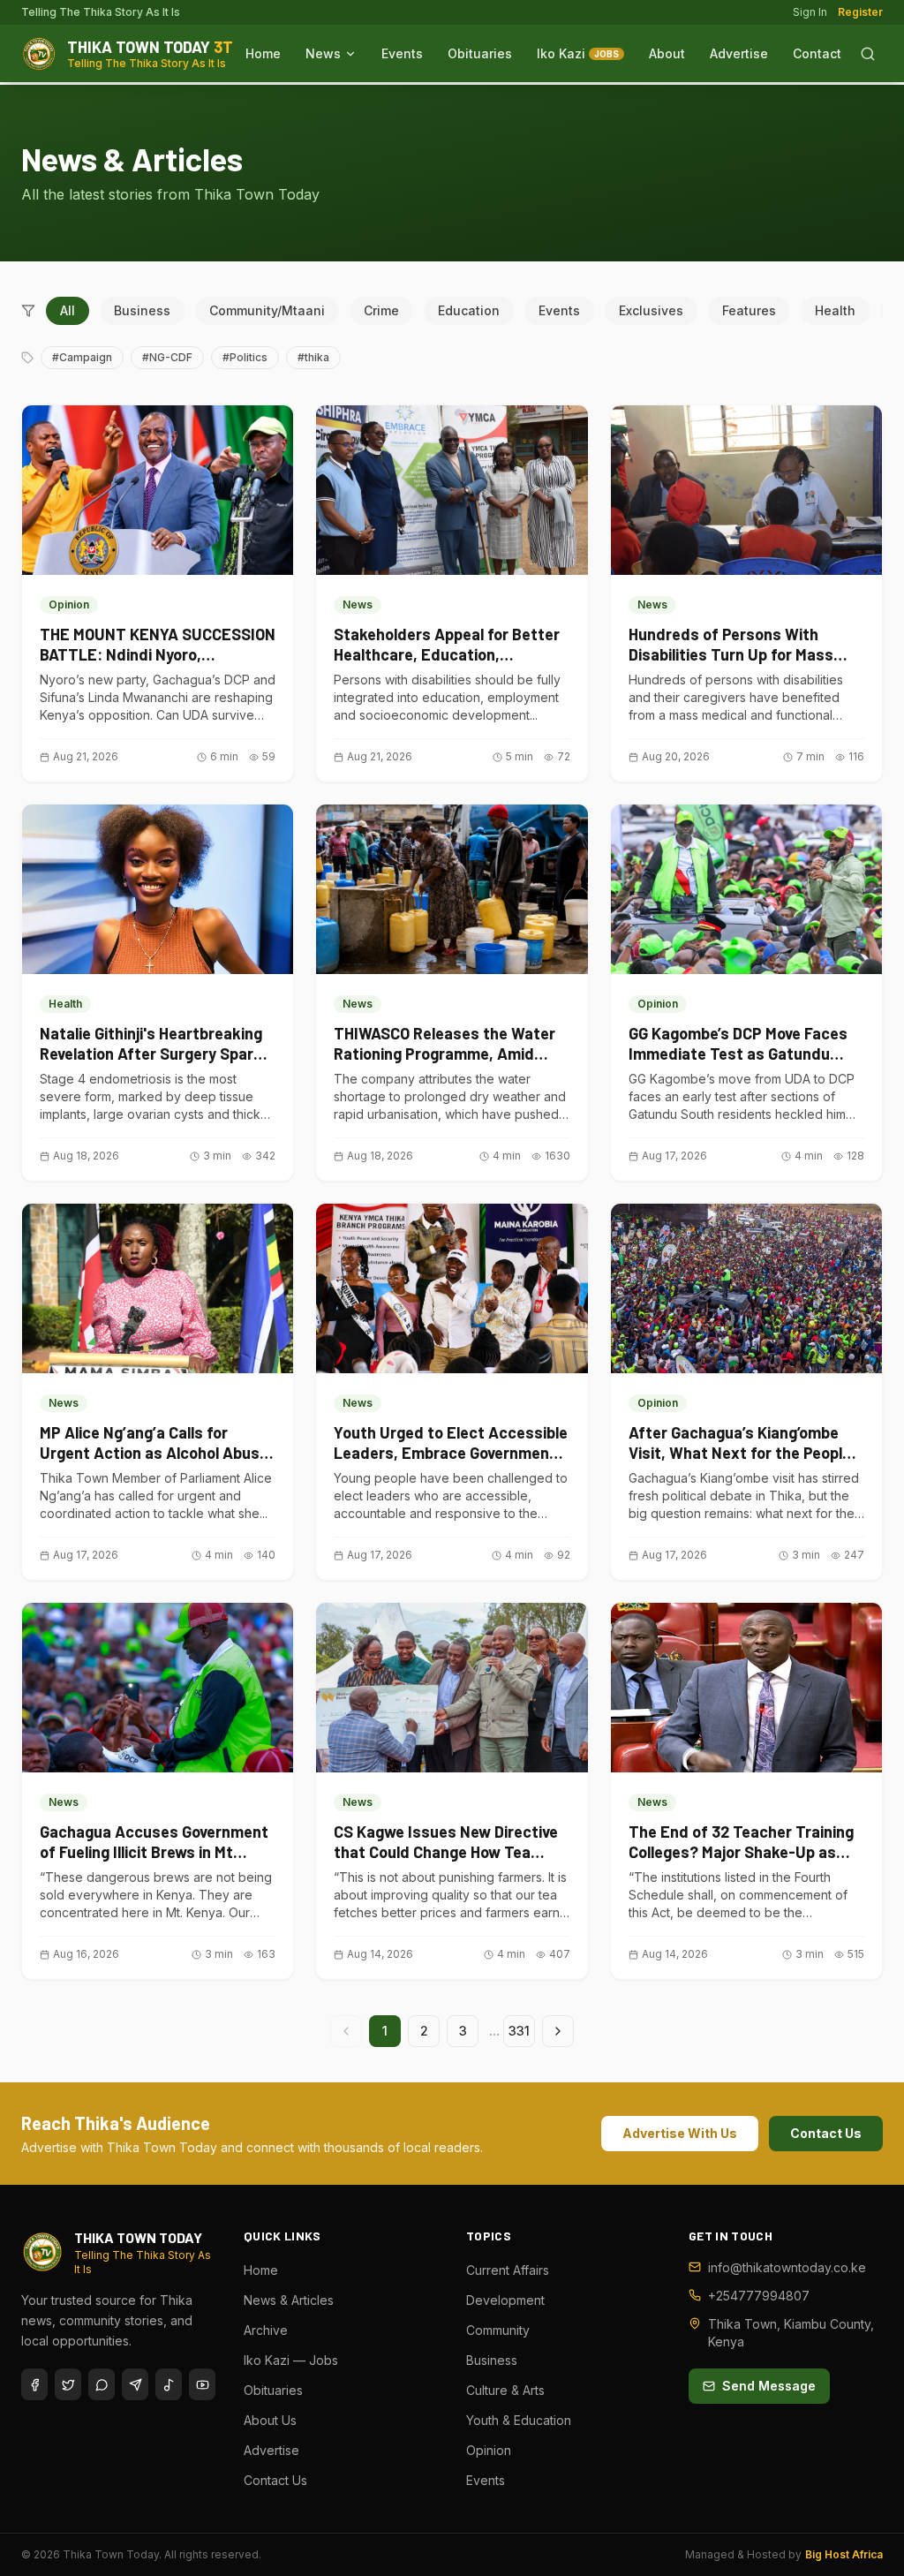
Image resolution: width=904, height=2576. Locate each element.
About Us (270, 2420)
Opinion (489, 2450)
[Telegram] (135, 2384)
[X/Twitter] (68, 2384)
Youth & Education (519, 2420)
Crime (381, 310)
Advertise (739, 53)
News (323, 53)
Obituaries (480, 53)
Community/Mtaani (267, 310)
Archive (266, 2330)
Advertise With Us (680, 2133)
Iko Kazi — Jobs (291, 2360)
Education (469, 310)
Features (749, 310)
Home (263, 53)
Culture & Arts (505, 2390)
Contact (817, 53)
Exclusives (651, 310)
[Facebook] (34, 2384)
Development (505, 2300)
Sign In (810, 12)
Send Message (769, 2386)
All (68, 310)
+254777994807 (759, 2296)
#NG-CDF (167, 357)
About (667, 53)
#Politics (245, 357)
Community (498, 2330)
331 (519, 2031)
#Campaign (82, 357)
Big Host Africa (844, 2554)
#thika (313, 357)
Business (142, 310)
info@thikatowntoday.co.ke (787, 2267)
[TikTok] (169, 2384)
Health (835, 310)
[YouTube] (202, 2384)
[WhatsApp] (102, 2384)
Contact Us (826, 2133)
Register (860, 12)
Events (402, 53)
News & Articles (289, 2300)
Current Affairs (508, 2270)
